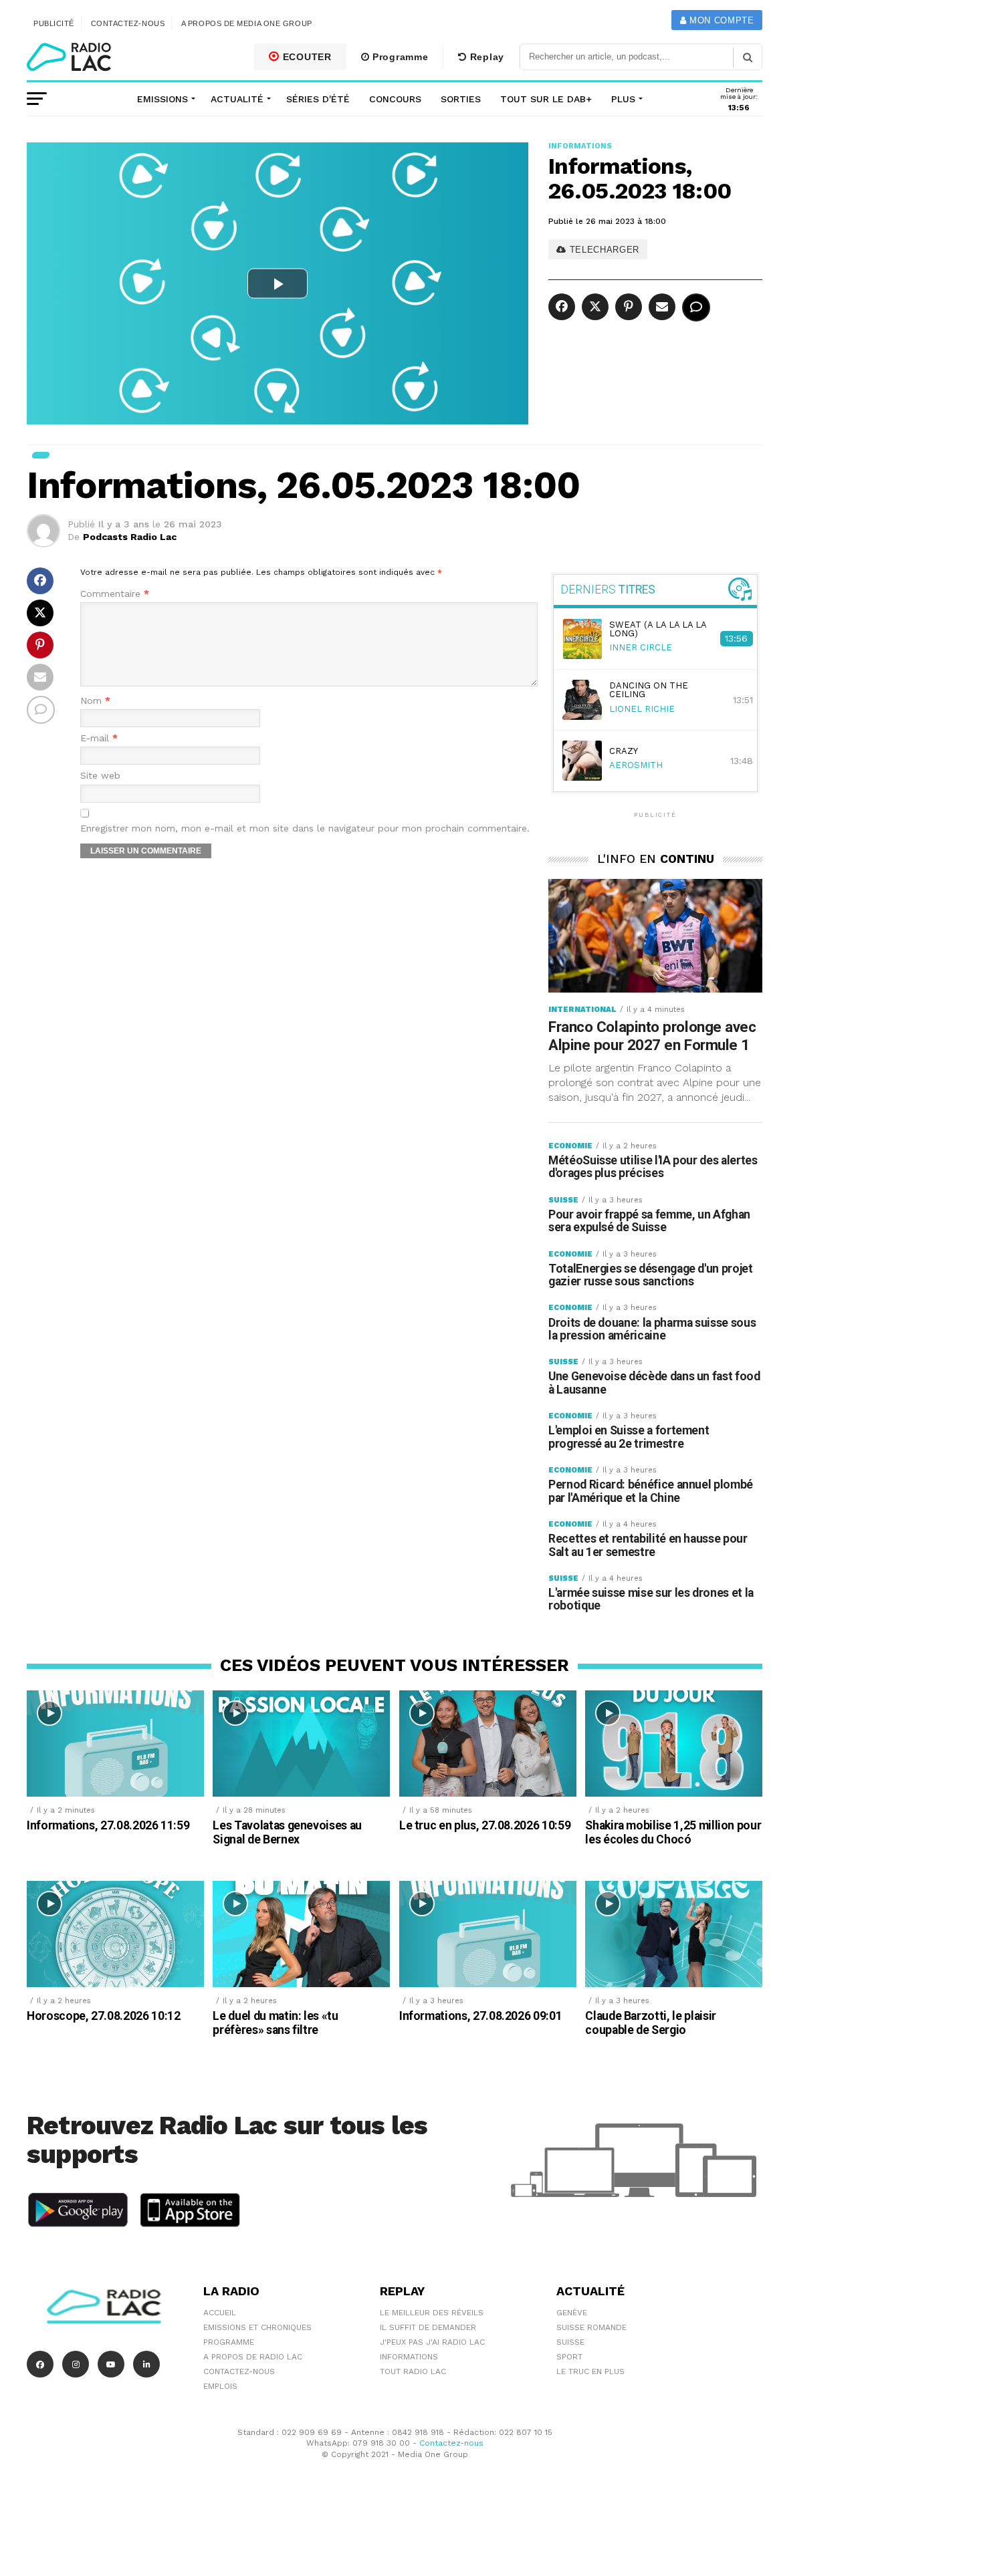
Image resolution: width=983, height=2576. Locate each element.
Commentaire (115, 594)
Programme (399, 57)
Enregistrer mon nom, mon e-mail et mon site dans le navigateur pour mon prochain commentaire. (305, 828)
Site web (100, 776)
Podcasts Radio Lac (130, 537)
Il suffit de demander (428, 2327)
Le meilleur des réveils (432, 2313)
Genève (572, 2313)
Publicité (54, 23)
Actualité (237, 99)
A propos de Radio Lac (253, 2357)
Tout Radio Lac (413, 2371)
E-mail (99, 738)
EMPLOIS (220, 2386)
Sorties (461, 99)
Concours (395, 99)
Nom (95, 701)
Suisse (570, 2342)
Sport (569, 2357)
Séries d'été (318, 99)
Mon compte (720, 20)
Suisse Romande (591, 2327)
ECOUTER (306, 57)
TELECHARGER (603, 250)
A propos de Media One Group (247, 23)
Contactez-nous (128, 23)
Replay (485, 57)
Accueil (220, 2313)
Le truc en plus (590, 2371)
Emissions (162, 99)
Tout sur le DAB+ (546, 99)
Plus (623, 99)
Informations (409, 2357)
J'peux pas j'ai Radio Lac (432, 2342)
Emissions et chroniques (257, 2327)
